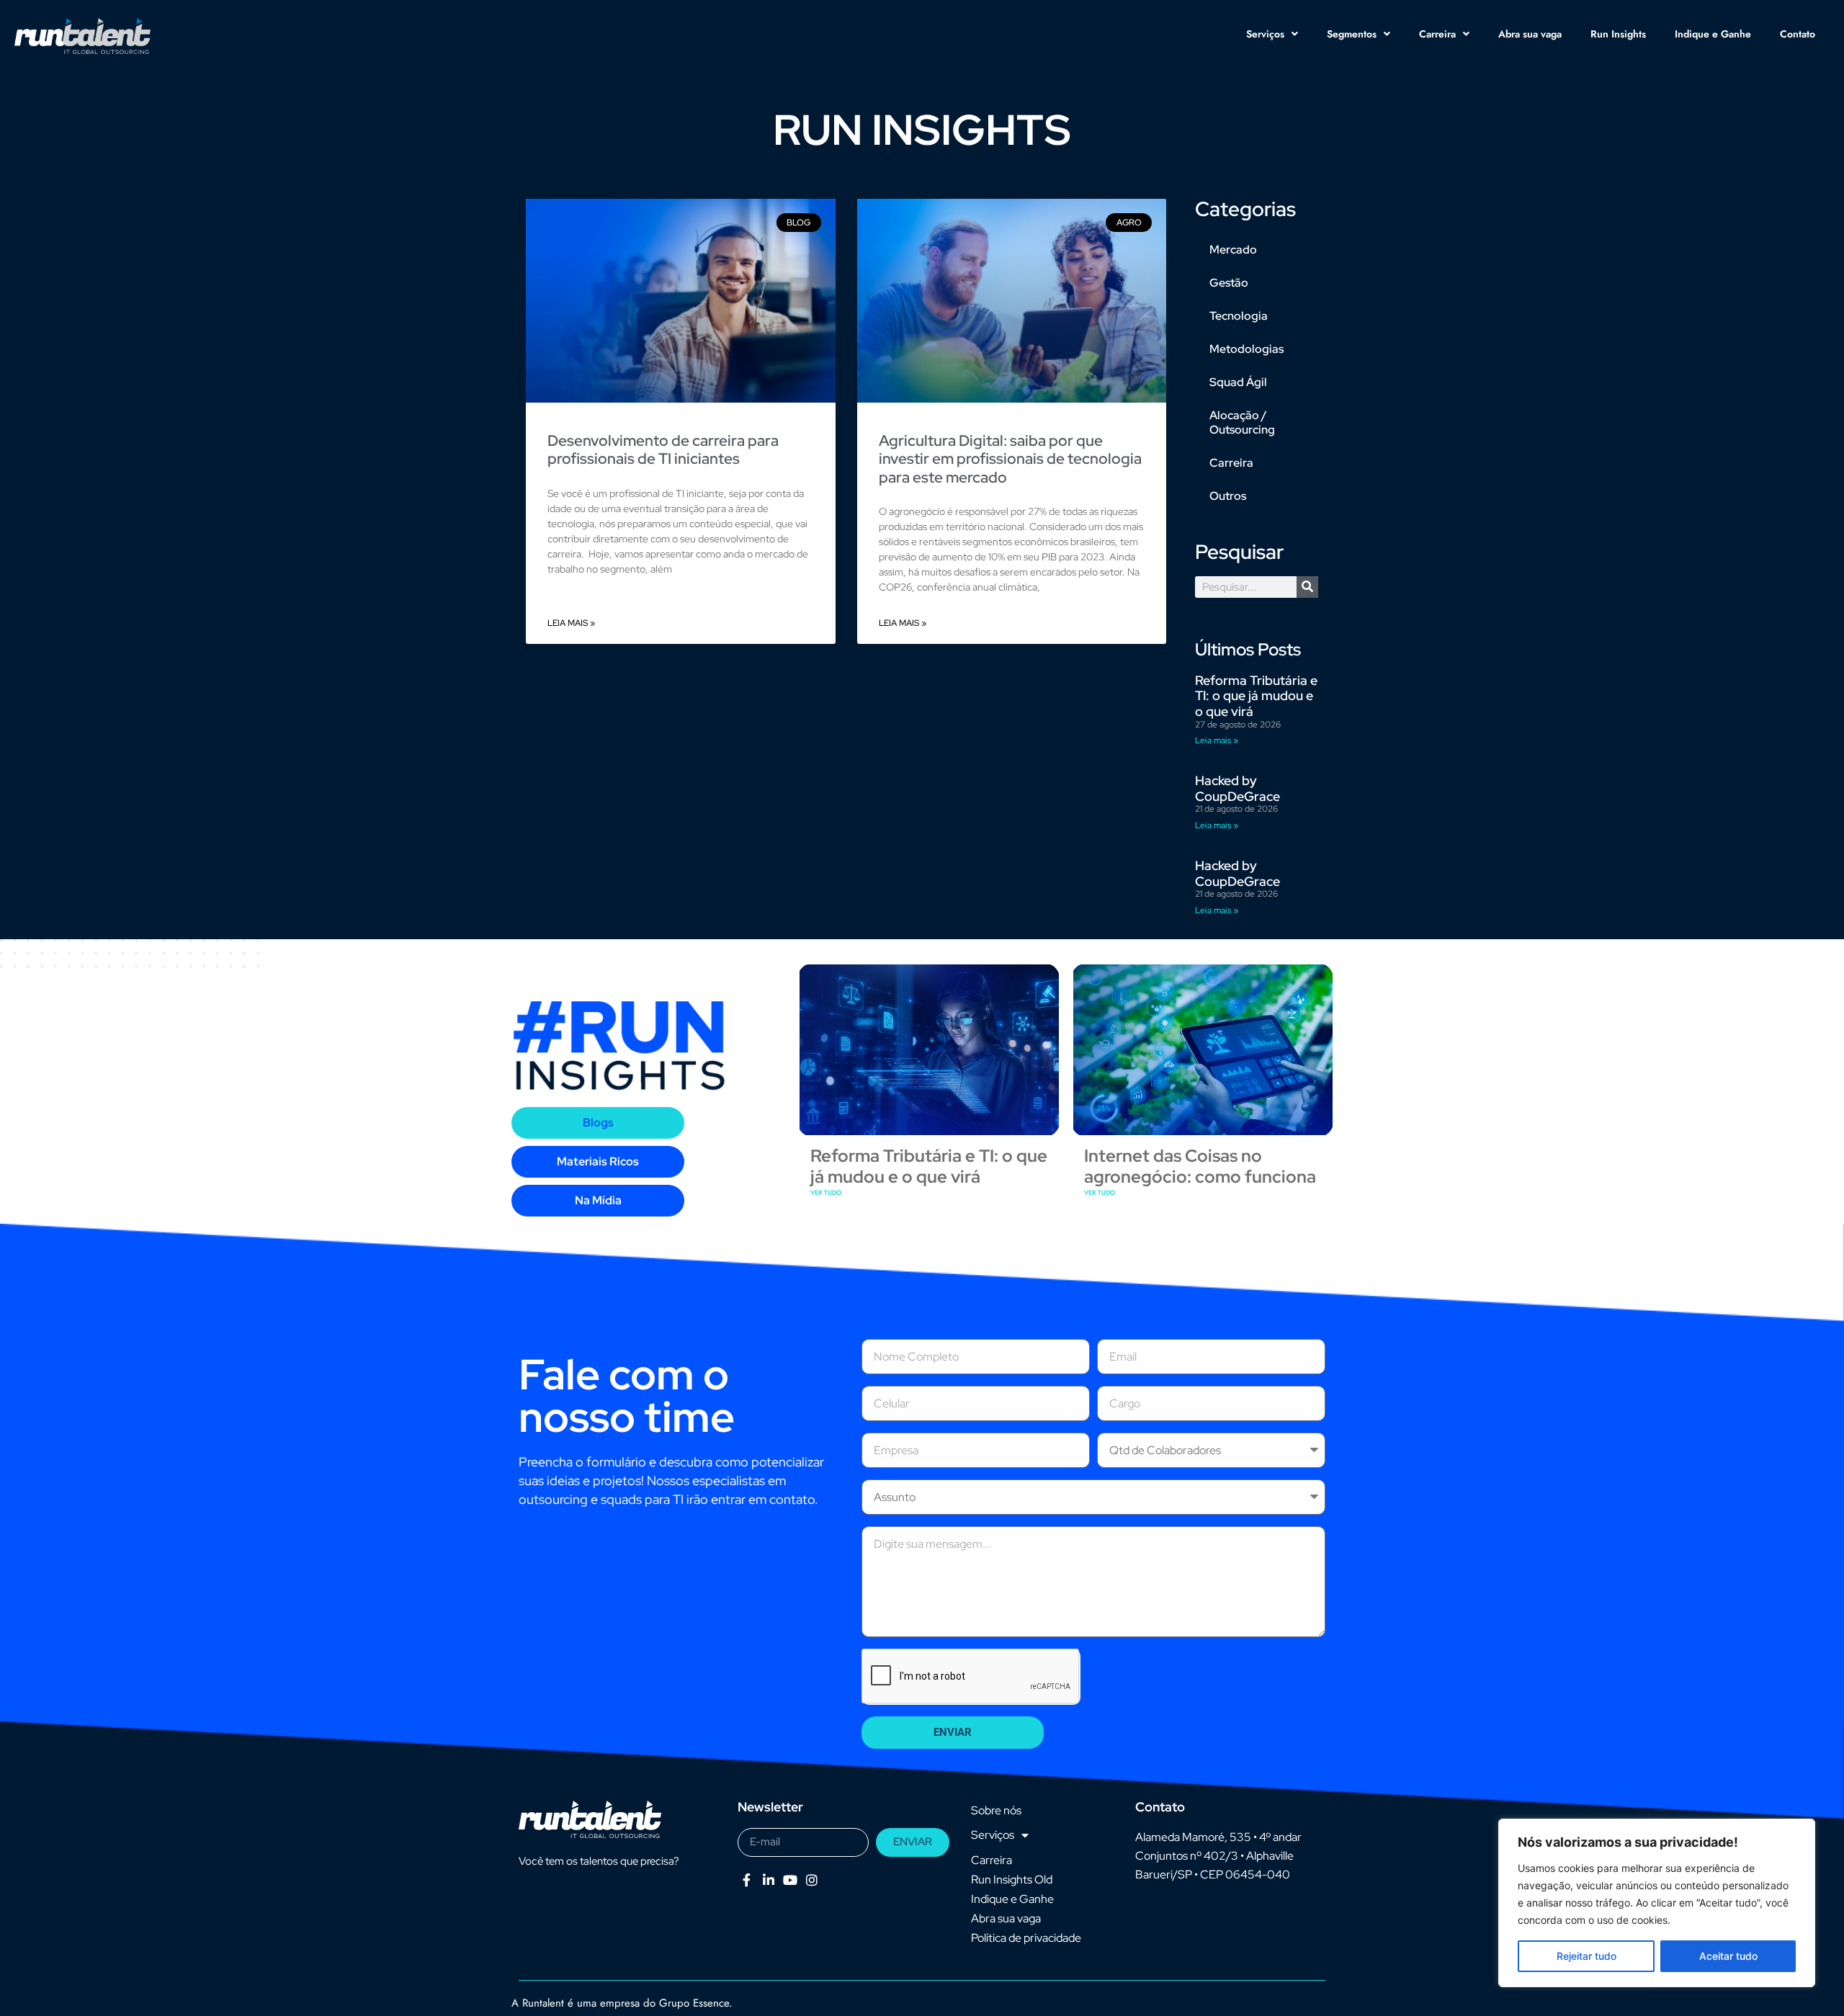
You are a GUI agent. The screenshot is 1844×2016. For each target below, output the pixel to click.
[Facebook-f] (747, 1880)
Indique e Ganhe (1713, 34)
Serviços (1265, 34)
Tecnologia (1239, 316)
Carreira (1437, 34)
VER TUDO (826, 1192)
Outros (1228, 496)
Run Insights (1618, 34)
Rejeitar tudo (1586, 1956)
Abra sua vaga (1530, 34)
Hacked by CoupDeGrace (1237, 788)
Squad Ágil (1238, 382)
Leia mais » (571, 623)
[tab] (598, 1123)
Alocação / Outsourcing (1242, 422)
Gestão (1229, 283)
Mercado (1233, 250)
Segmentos (1352, 34)
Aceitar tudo (1728, 1956)
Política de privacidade (1026, 1938)
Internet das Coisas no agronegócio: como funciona (1200, 1166)
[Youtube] (790, 1880)
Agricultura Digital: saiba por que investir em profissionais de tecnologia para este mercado (1010, 458)
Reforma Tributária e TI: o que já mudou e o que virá (1256, 696)
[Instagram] (812, 1880)
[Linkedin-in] (768, 1880)
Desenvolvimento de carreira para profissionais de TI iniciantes (663, 449)
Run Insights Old (1012, 1880)
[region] (1657, 1903)
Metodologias (1247, 349)
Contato (1798, 34)
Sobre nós (996, 1810)
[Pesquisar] (1307, 587)
